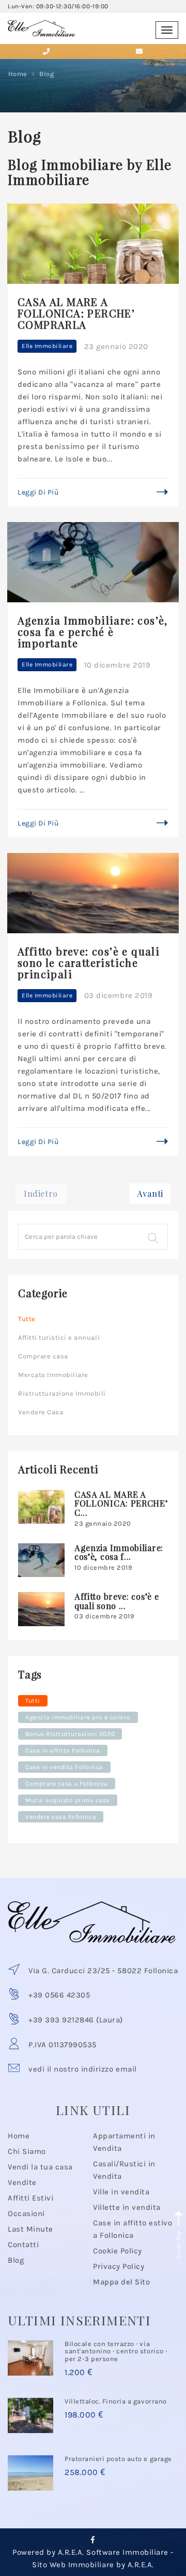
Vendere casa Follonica (61, 1817)
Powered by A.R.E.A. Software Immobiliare (90, 2552)
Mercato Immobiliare (53, 1375)
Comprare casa (43, 1356)
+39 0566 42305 (59, 1995)
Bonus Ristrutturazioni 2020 (70, 1734)
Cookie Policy (118, 2251)
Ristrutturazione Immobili (62, 1393)
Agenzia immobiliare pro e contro (78, 1717)
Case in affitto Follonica (63, 1750)
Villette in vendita (127, 2207)
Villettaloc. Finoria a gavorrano (116, 2401)
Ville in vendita (121, 2192)
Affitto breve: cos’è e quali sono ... (117, 1601)
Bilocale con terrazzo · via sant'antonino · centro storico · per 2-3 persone (116, 2351)
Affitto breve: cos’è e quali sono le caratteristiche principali (89, 963)
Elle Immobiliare (47, 346)
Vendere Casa (41, 1412)
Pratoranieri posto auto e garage (118, 2459)
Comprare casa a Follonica (67, 1784)
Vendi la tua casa (40, 2167)
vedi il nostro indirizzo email (83, 2069)
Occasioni (26, 2213)
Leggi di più (38, 492)
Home (18, 74)
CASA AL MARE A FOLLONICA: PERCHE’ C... (121, 1503)
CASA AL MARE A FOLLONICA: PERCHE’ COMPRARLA (76, 313)
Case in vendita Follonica (64, 1767)
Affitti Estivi (30, 2198)
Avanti (150, 1193)
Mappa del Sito (121, 2282)
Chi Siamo (27, 2151)
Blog (16, 2260)
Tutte (27, 1319)
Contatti (23, 2245)
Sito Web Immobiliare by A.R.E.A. (93, 2565)
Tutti (33, 1701)
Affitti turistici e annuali (59, 1337)
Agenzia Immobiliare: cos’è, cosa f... (119, 1552)
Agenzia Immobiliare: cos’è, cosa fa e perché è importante (93, 632)
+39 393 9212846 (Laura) (76, 2020)
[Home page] (41, 24)
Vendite (22, 2182)
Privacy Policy (119, 2266)
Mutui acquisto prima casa (68, 1800)
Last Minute (30, 2229)
